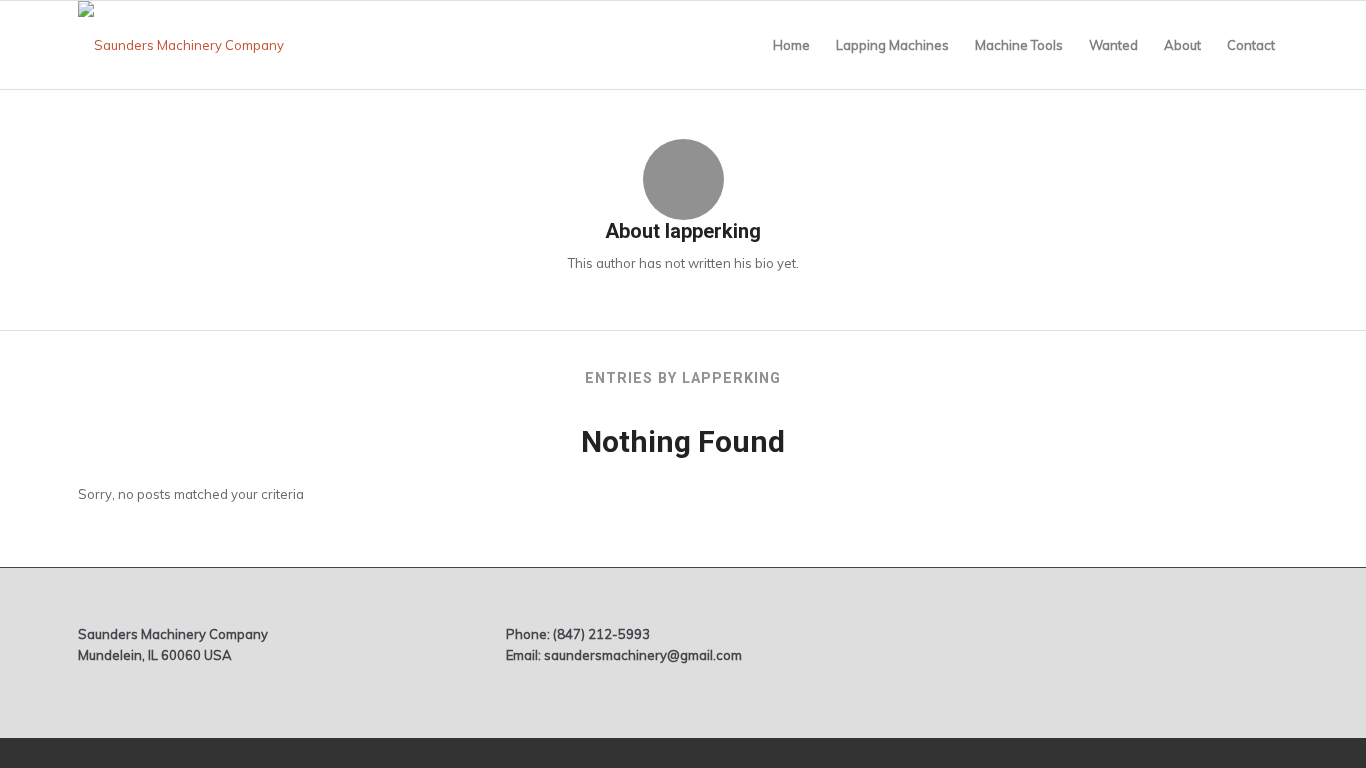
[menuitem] (791, 45)
